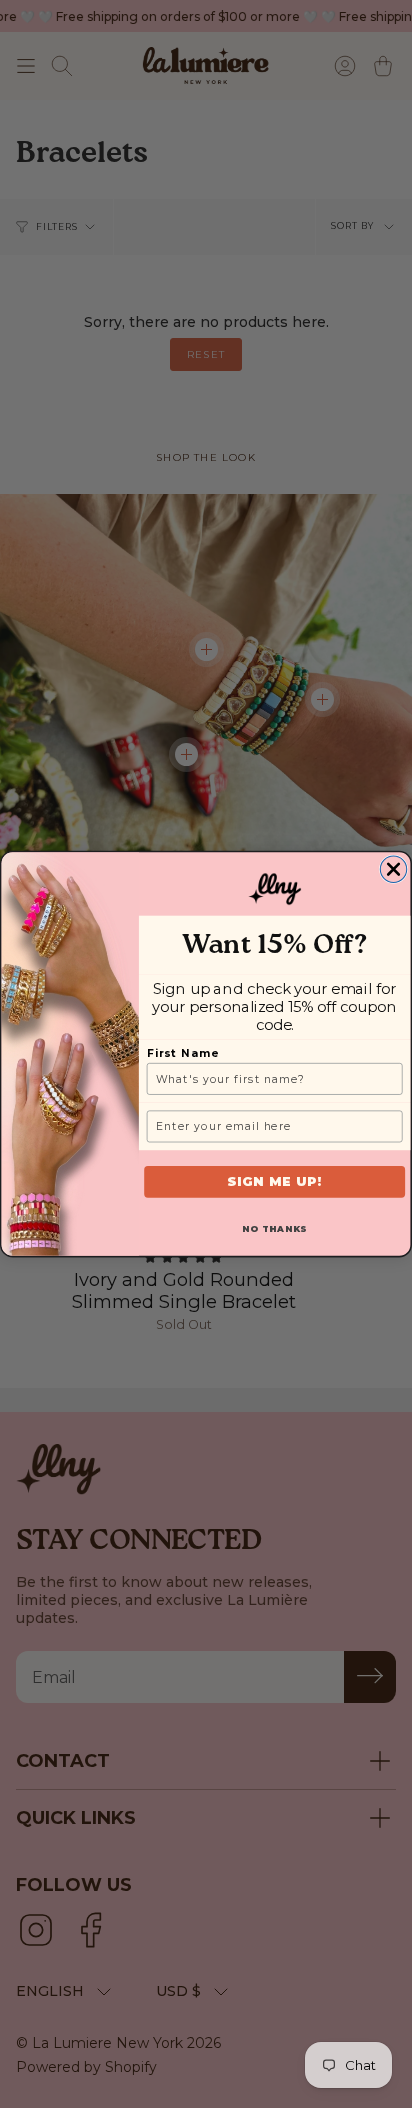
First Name (183, 1053)
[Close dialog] (393, 869)
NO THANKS (275, 1229)
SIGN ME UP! (275, 1181)
